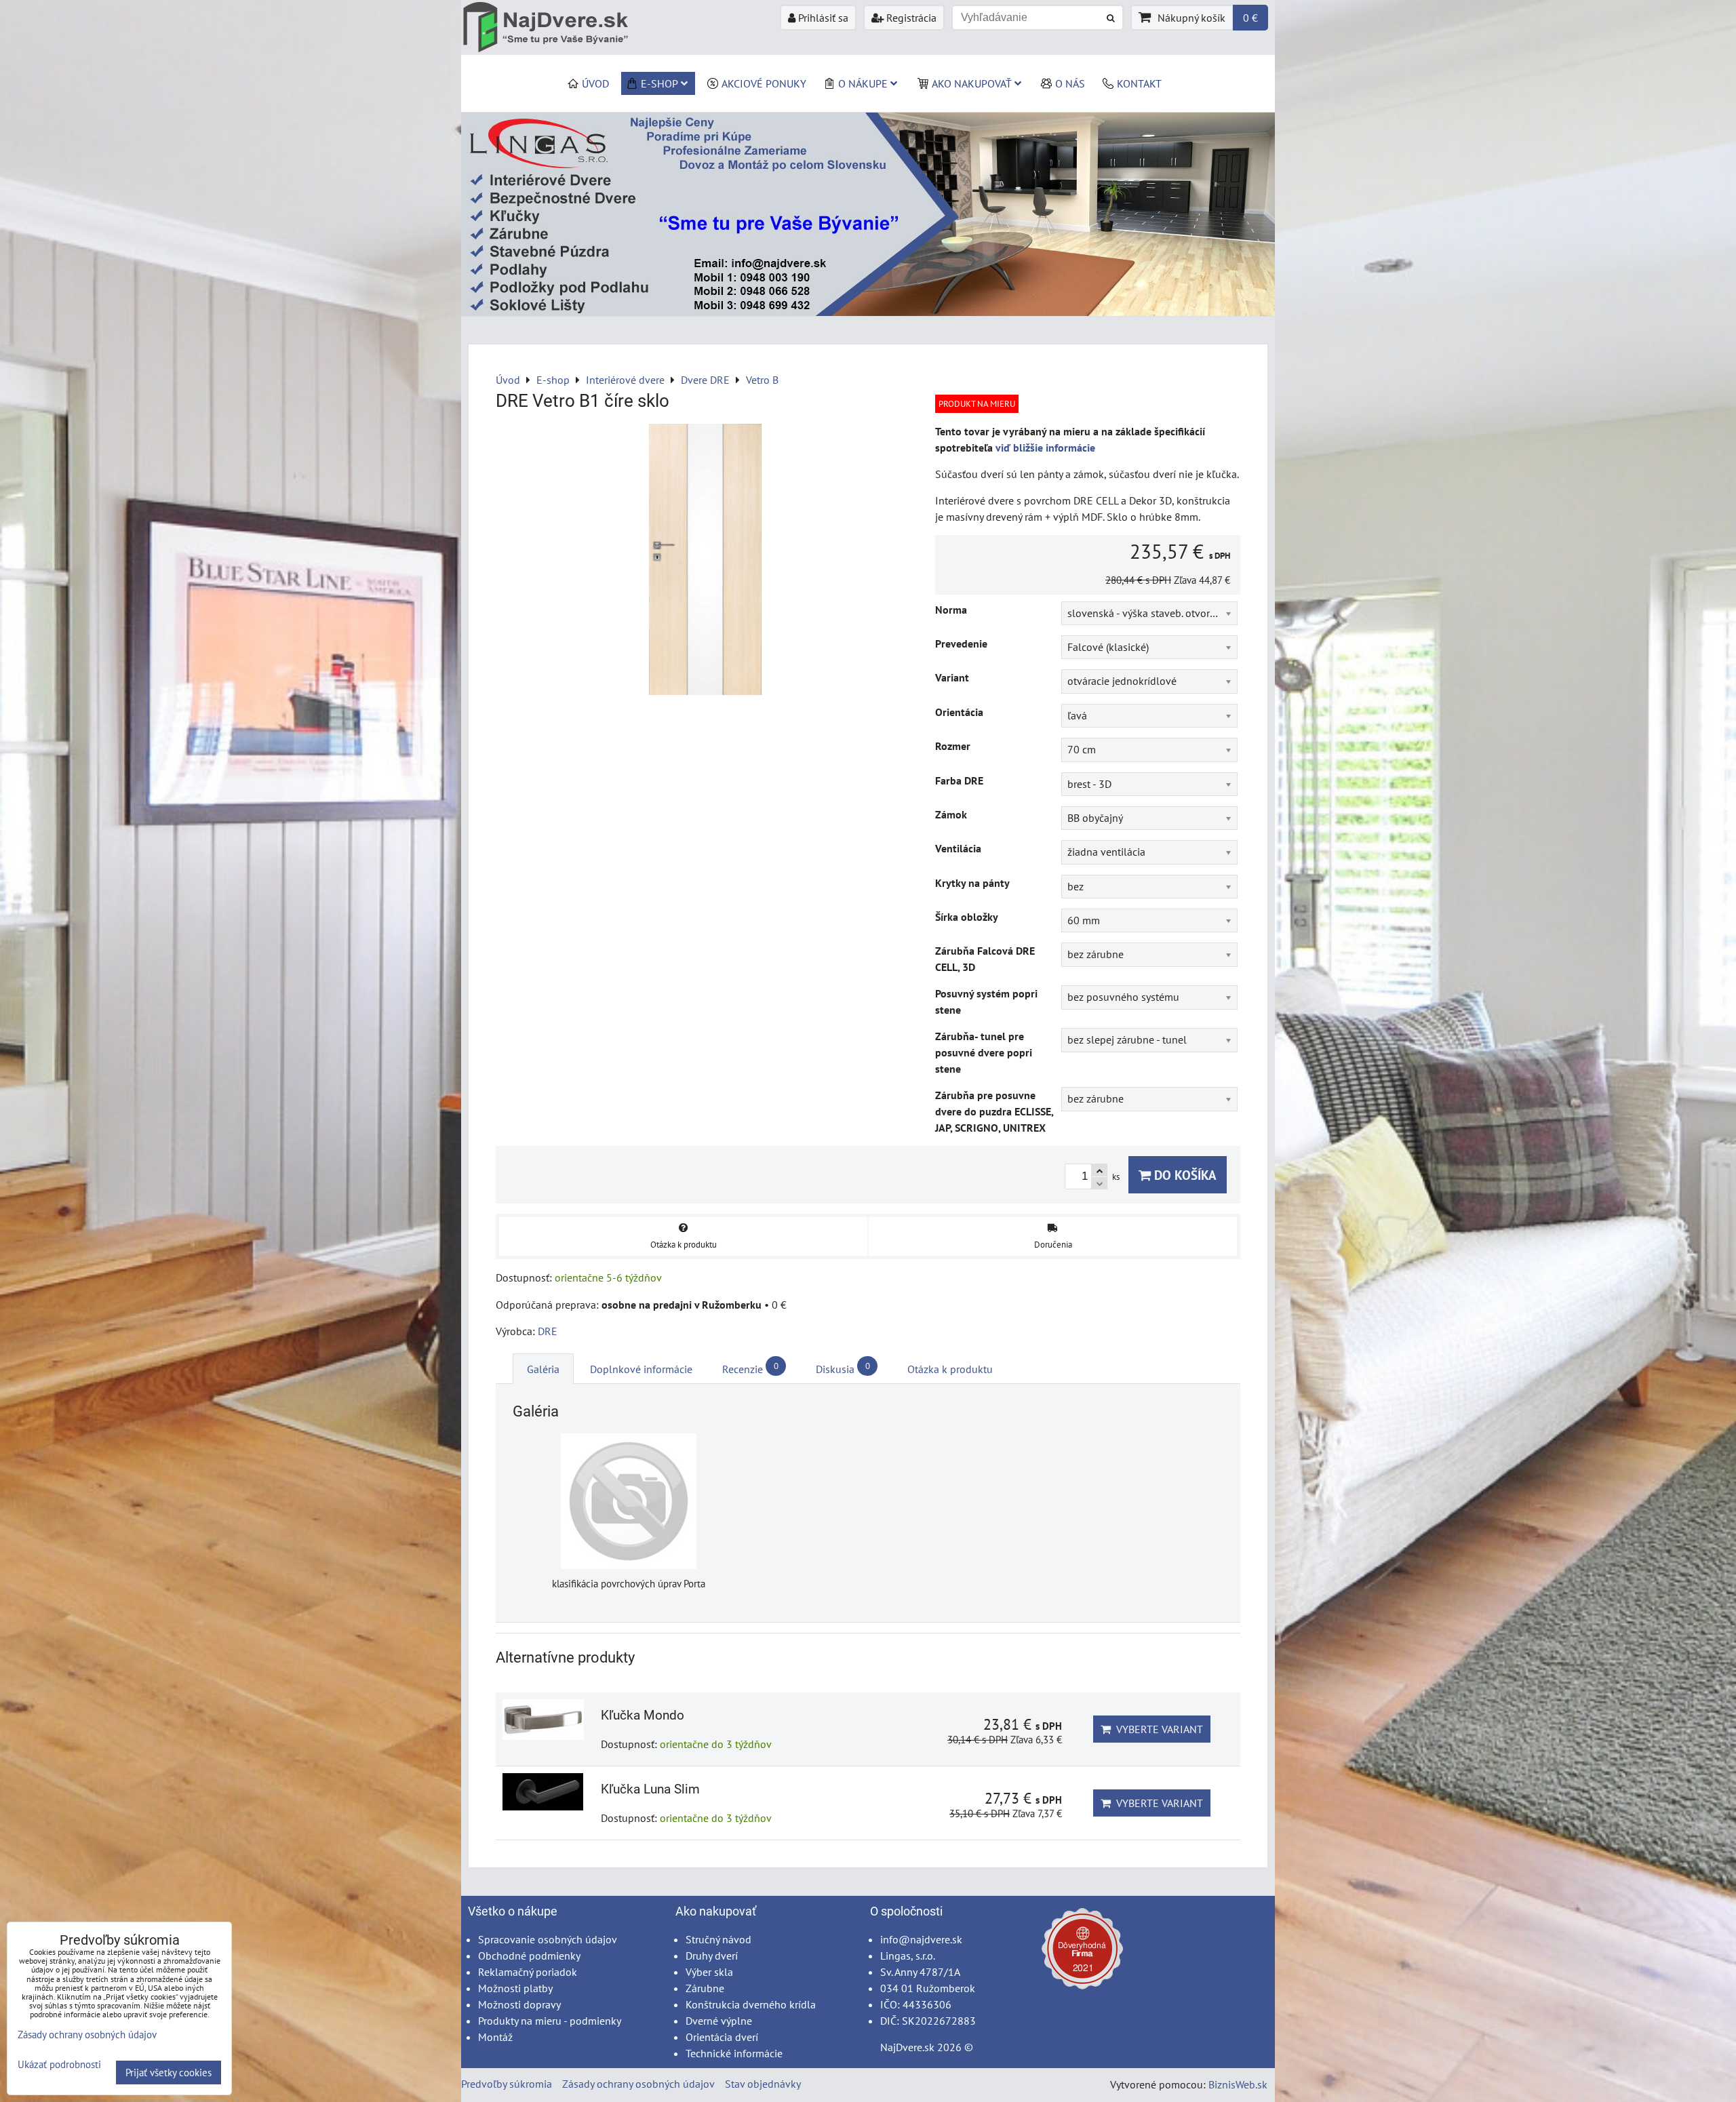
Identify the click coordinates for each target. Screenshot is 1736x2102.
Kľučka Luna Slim (650, 1789)
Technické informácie (734, 2053)
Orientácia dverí (722, 2037)
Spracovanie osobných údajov (548, 1939)
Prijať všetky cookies (169, 2073)
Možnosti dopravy (519, 2004)
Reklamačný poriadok (528, 1972)
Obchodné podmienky (529, 1956)
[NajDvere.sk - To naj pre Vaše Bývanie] (868, 312)
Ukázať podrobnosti (59, 2065)
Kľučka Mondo (643, 1715)
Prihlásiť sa (822, 18)
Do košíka (1184, 1175)
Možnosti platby (515, 1988)
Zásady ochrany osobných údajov (638, 2084)
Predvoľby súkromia (507, 2084)
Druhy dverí (712, 1956)
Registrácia (910, 18)
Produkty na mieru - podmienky (550, 2021)
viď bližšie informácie (1045, 448)
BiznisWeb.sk (1238, 2084)
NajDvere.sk (907, 2047)
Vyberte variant (1157, 1729)
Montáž (495, 2037)
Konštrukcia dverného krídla (751, 2004)
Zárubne (705, 1988)
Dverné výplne (719, 2021)
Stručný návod (718, 1939)
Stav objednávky (763, 2084)
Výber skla (709, 1972)
